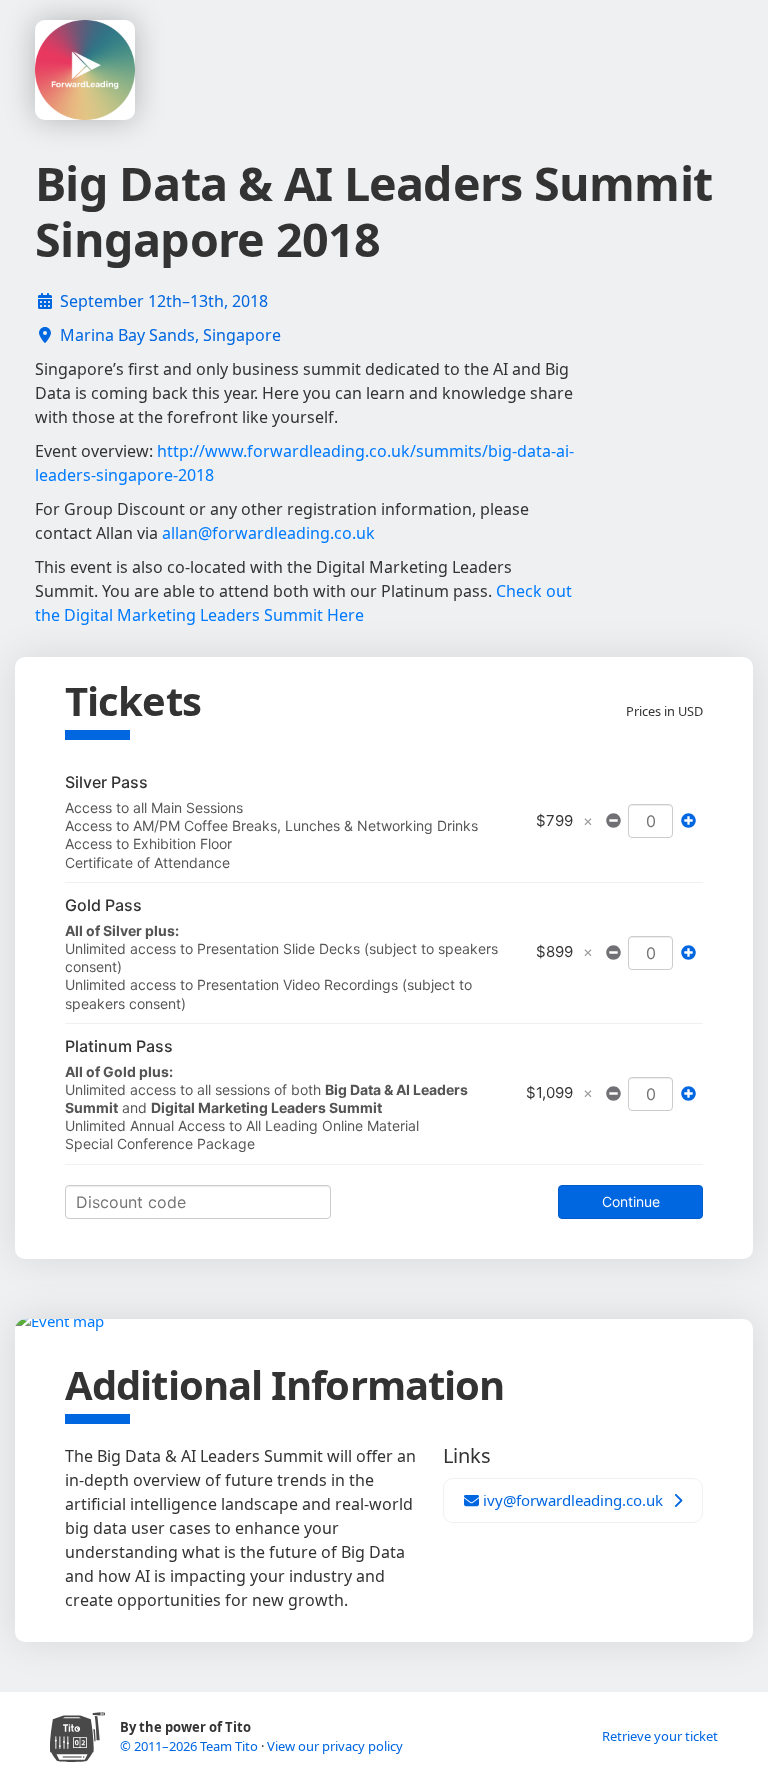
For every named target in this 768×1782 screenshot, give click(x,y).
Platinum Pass (119, 1046)
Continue (631, 1201)
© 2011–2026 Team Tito (190, 1746)
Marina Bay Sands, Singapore (170, 335)
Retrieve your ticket (660, 1736)
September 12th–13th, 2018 (164, 301)
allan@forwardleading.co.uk (268, 533)
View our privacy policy (335, 1746)
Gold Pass (103, 905)
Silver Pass (106, 782)
